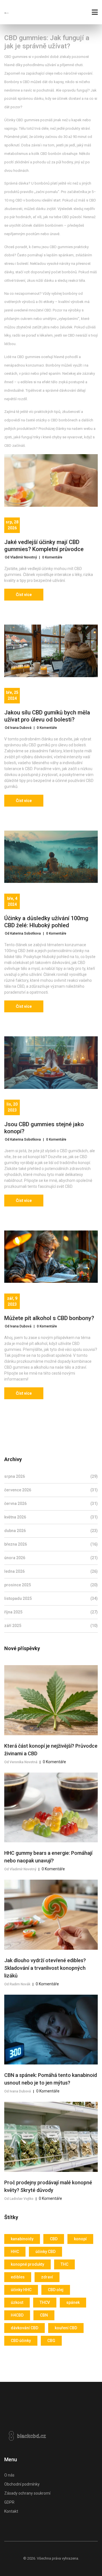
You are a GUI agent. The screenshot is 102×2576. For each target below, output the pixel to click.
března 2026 (51, 1544)
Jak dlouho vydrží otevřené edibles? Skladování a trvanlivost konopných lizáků (45, 1968)
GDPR (9, 2502)
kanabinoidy (22, 2239)
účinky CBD (45, 2252)
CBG (51, 2341)
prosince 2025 (51, 1585)
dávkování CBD (25, 2328)
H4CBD (17, 2315)
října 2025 (51, 1612)
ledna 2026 (51, 1571)
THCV (45, 2302)
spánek (73, 2302)
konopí (80, 2239)
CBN (44, 2315)
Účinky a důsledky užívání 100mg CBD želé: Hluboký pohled (46, 922)
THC (64, 2264)
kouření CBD (66, 2328)
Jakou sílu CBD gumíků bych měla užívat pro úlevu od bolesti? (47, 716)
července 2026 (51, 1490)
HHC (15, 2252)
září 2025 (51, 1626)
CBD (54, 2239)
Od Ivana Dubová (18, 728)
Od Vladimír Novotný (21, 557)
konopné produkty (27, 2264)
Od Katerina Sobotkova (23, 933)
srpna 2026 (51, 1476)
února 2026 (51, 1558)
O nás (9, 2475)
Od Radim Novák (17, 1984)
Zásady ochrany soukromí (27, 2493)
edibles (18, 2277)
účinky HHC (21, 2290)
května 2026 (51, 1517)
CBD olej (56, 2290)
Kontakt (11, 2511)
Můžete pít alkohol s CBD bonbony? (49, 1318)
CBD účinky (21, 2341)
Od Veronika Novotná (21, 1762)
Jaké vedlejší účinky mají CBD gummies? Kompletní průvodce (44, 546)
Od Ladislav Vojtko (19, 2199)
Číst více (24, 595)
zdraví (47, 2277)
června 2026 (51, 1503)
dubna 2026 (51, 1531)
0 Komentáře (52, 557)
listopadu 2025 (51, 1598)
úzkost (17, 2302)
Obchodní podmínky (22, 2484)
